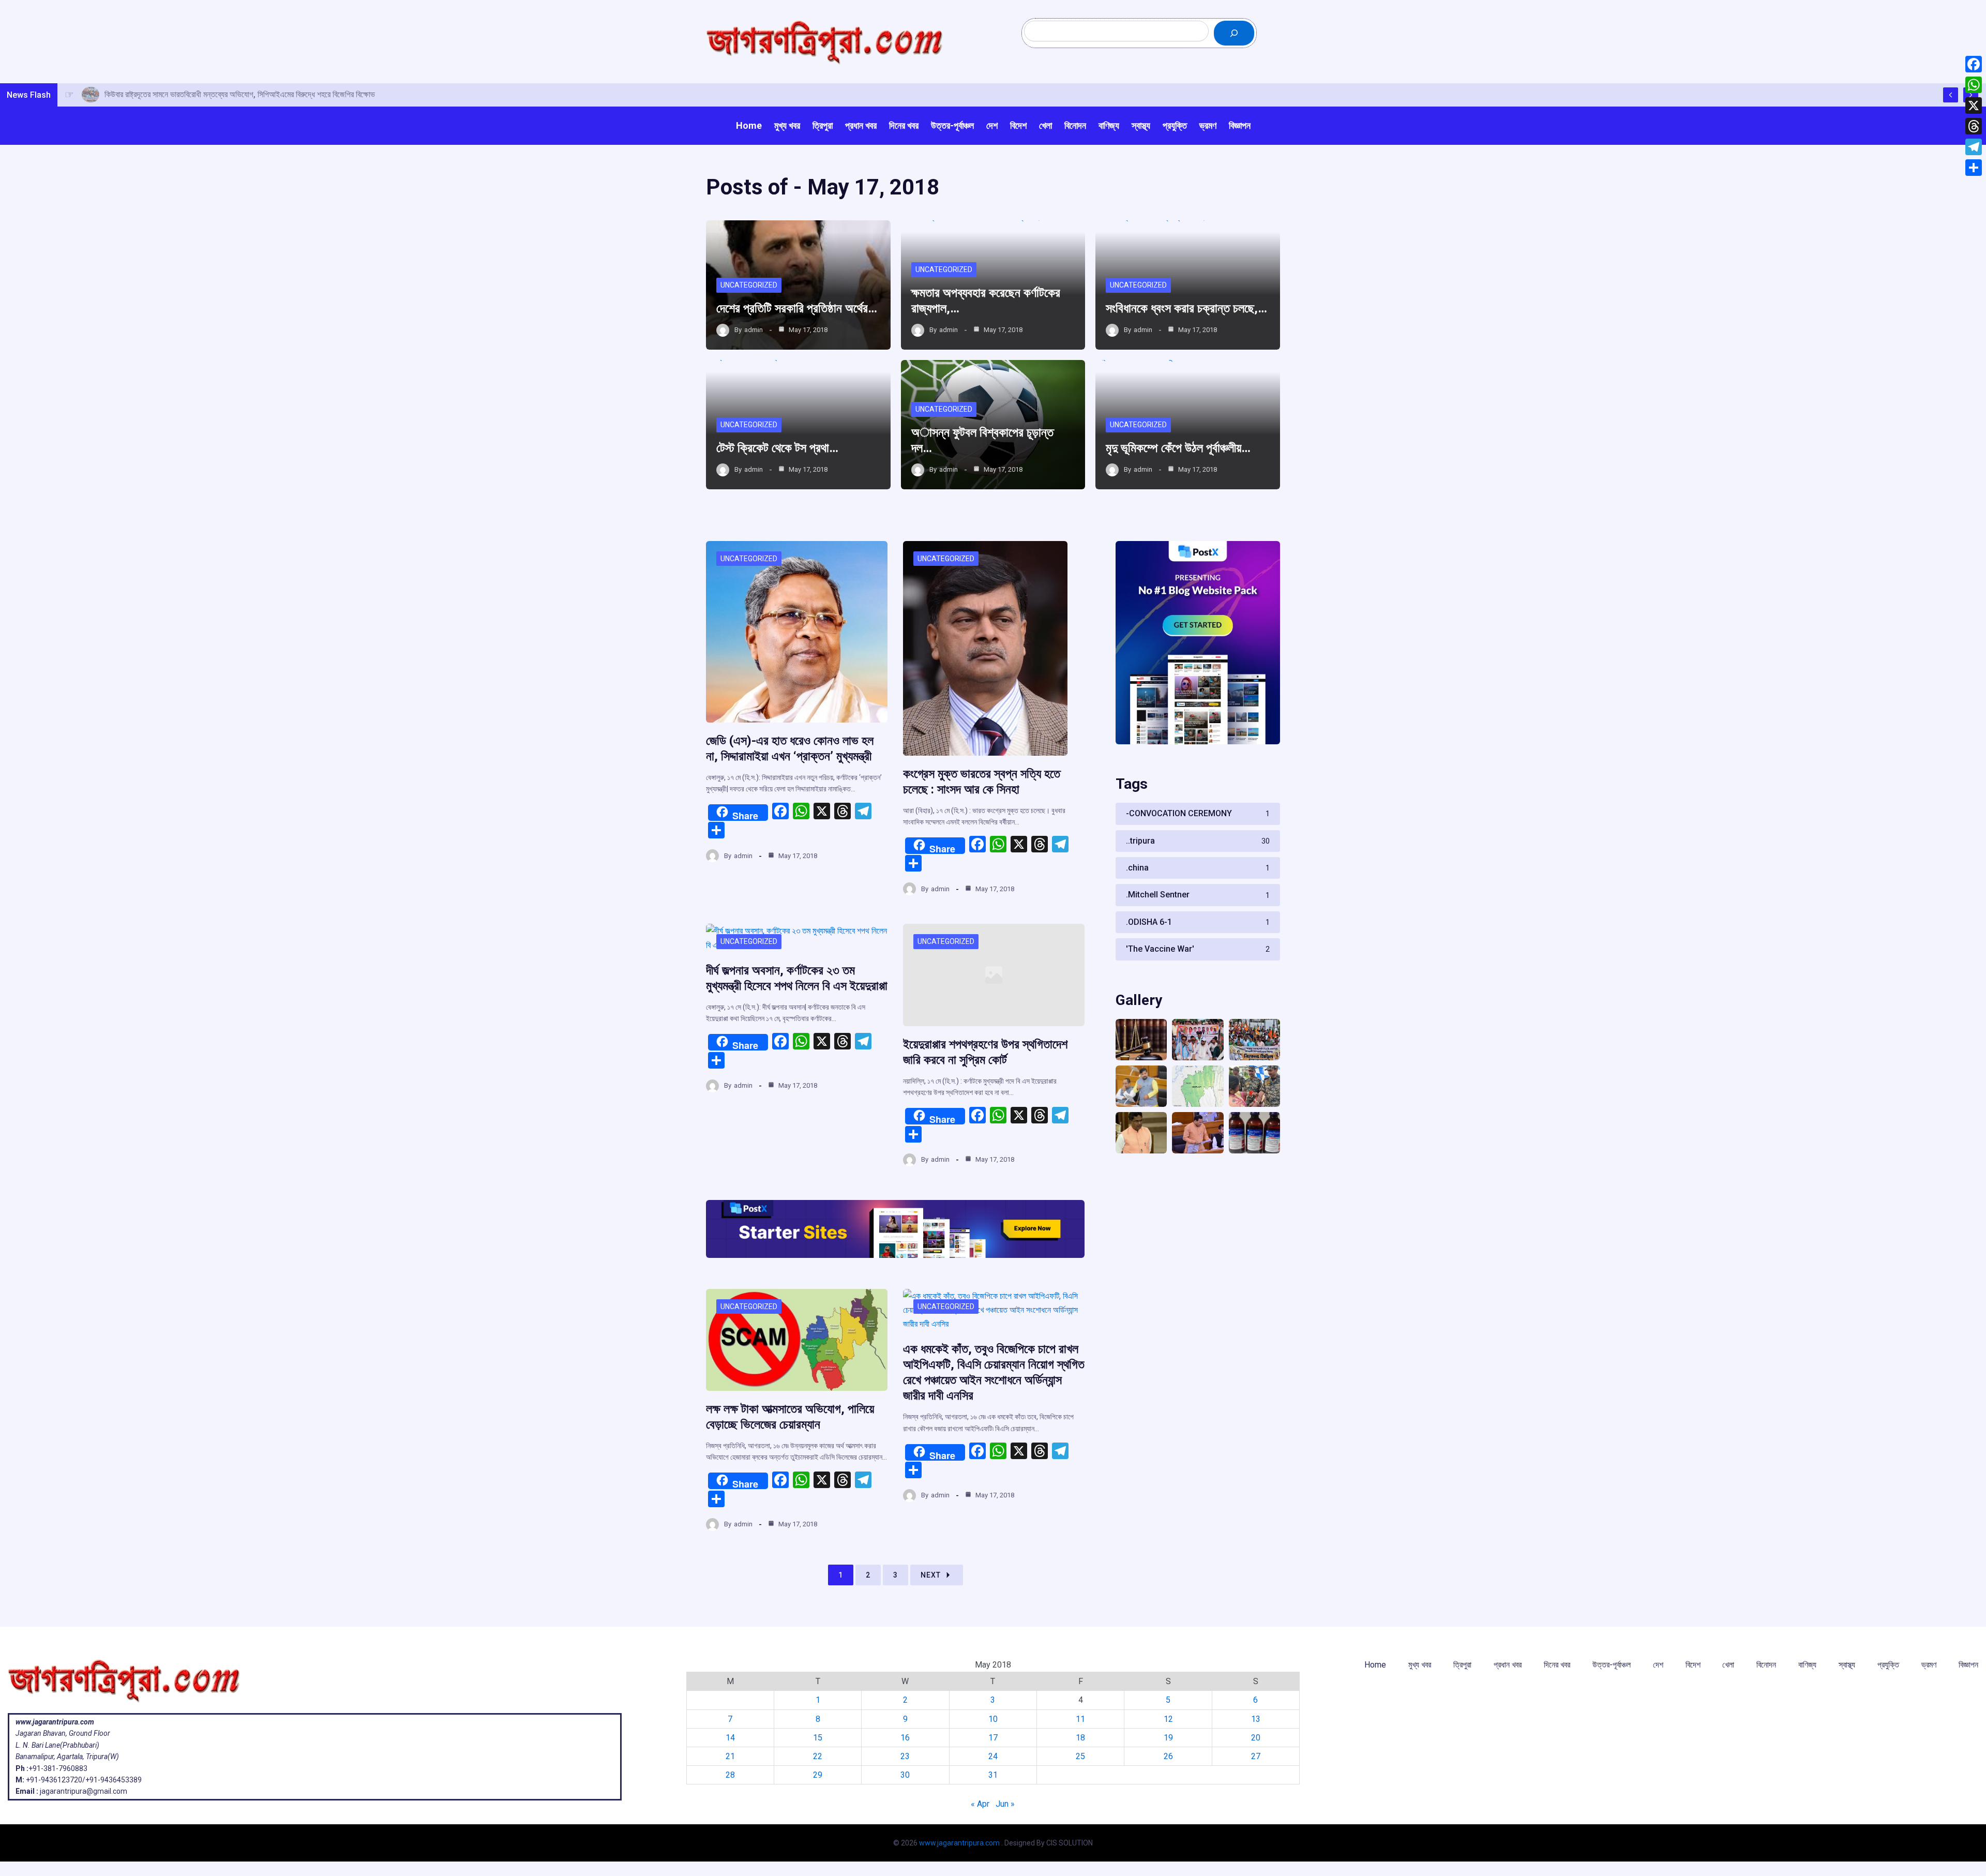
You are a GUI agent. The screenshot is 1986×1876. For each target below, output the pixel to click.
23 (905, 1756)
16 (905, 1738)
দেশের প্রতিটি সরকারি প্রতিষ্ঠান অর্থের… (797, 308)
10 (993, 1719)
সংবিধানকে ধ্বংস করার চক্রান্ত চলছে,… (1186, 308)
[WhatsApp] (1974, 85)
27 (1256, 1756)
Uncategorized (749, 285)
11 (1080, 1719)
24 (993, 1756)
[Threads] (1974, 126)
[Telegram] (1974, 147)
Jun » (1005, 1804)
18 (1080, 1738)
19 (1168, 1738)
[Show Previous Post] (1951, 95)
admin (754, 330)
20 (1256, 1738)
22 (818, 1756)
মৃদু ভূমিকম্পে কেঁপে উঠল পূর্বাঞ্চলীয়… (1178, 448)
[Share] (1974, 168)
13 (1256, 1719)
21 (730, 1756)
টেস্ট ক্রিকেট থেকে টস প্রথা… (777, 448)
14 (730, 1738)
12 (1168, 1719)
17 (993, 1738)
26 (1168, 1756)
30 (905, 1775)
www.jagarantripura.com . (961, 1843)
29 (818, 1775)
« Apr (980, 1804)
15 (818, 1738)
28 (730, 1775)
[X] (1974, 106)
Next (931, 1575)
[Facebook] (1974, 64)
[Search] (1234, 33)
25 (1080, 1756)
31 (993, 1775)
